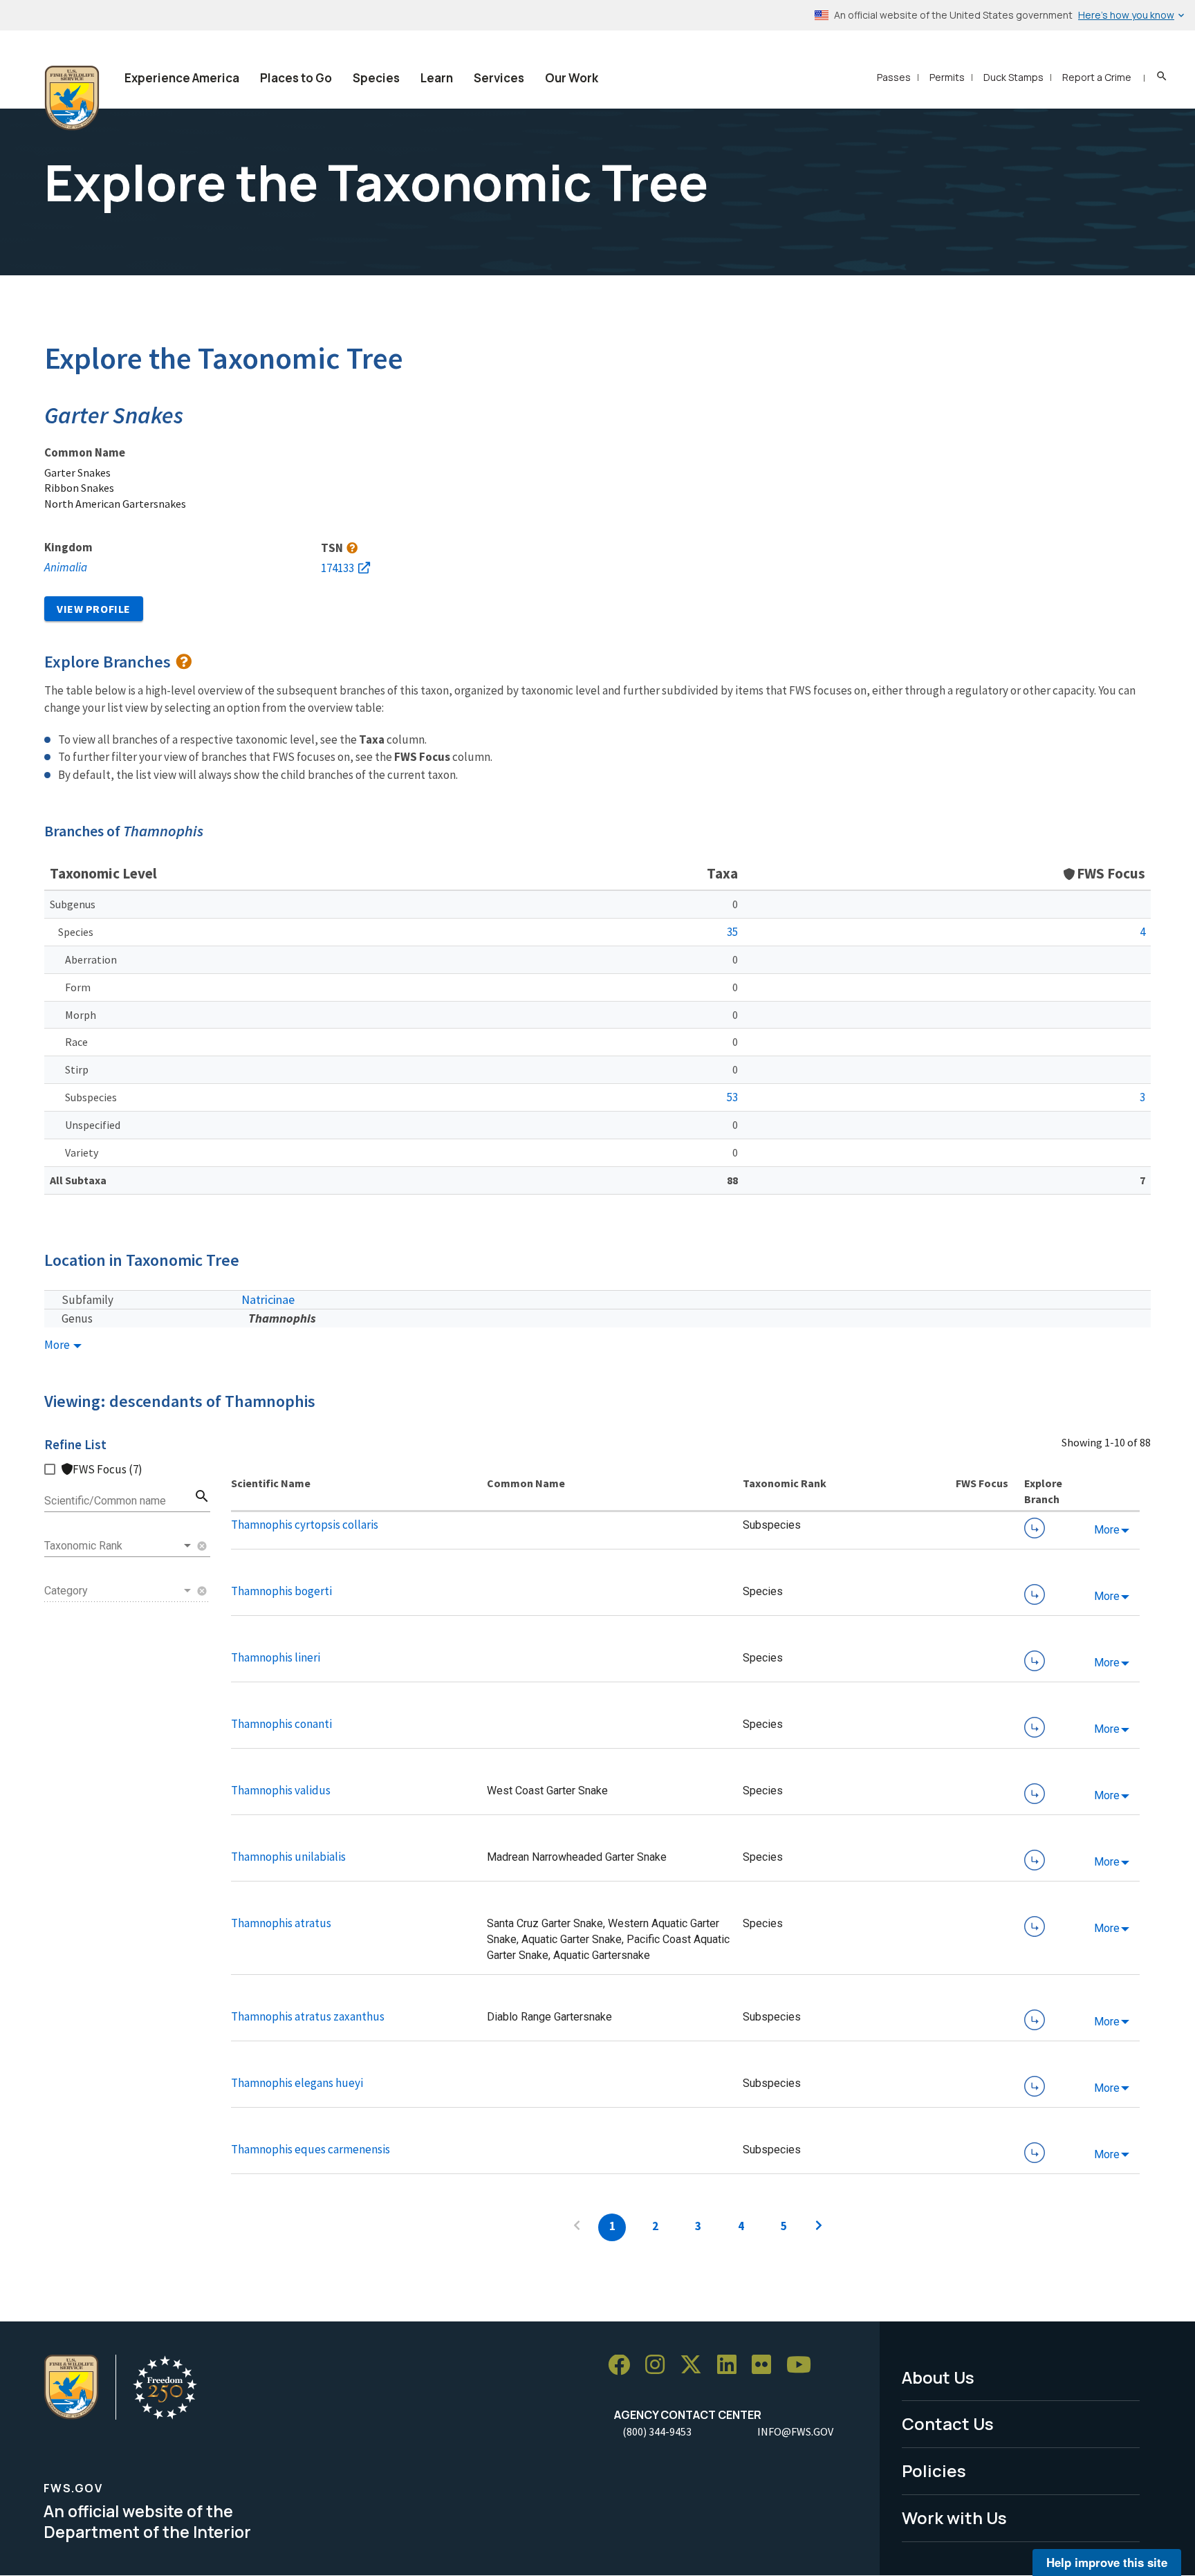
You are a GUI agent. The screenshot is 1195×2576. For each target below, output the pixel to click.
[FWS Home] (72, 98)
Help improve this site (1107, 2562)
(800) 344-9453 (657, 2431)
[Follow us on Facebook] (624, 2365)
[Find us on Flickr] (766, 2365)
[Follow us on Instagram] (660, 2365)
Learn (437, 78)
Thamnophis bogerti (281, 1591)
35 (732, 932)
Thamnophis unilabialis (288, 1857)
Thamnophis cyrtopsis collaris (305, 1525)
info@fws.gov (795, 2431)
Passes (894, 77)
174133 (337, 568)
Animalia (66, 567)
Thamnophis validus (281, 1790)
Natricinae (268, 1299)
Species (376, 78)
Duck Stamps (1013, 77)
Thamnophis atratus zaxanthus (308, 2016)
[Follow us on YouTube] (804, 2365)
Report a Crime (1097, 77)
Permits (947, 77)
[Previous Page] (577, 2227)
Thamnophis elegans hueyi (297, 2083)
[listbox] (119, 1546)
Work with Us (954, 2518)
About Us (938, 2377)
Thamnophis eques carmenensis (311, 2149)
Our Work (572, 78)
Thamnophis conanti (281, 1724)
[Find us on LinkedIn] (732, 2365)
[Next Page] (819, 2227)
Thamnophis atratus (281, 1923)
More (58, 1345)
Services (499, 78)
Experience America (182, 78)
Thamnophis (282, 1318)
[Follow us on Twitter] (696, 2365)
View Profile (94, 609)
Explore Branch (1035, 1528)
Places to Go (296, 78)
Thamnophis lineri (276, 1657)
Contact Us (948, 2423)
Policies (934, 2471)
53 (732, 1097)
